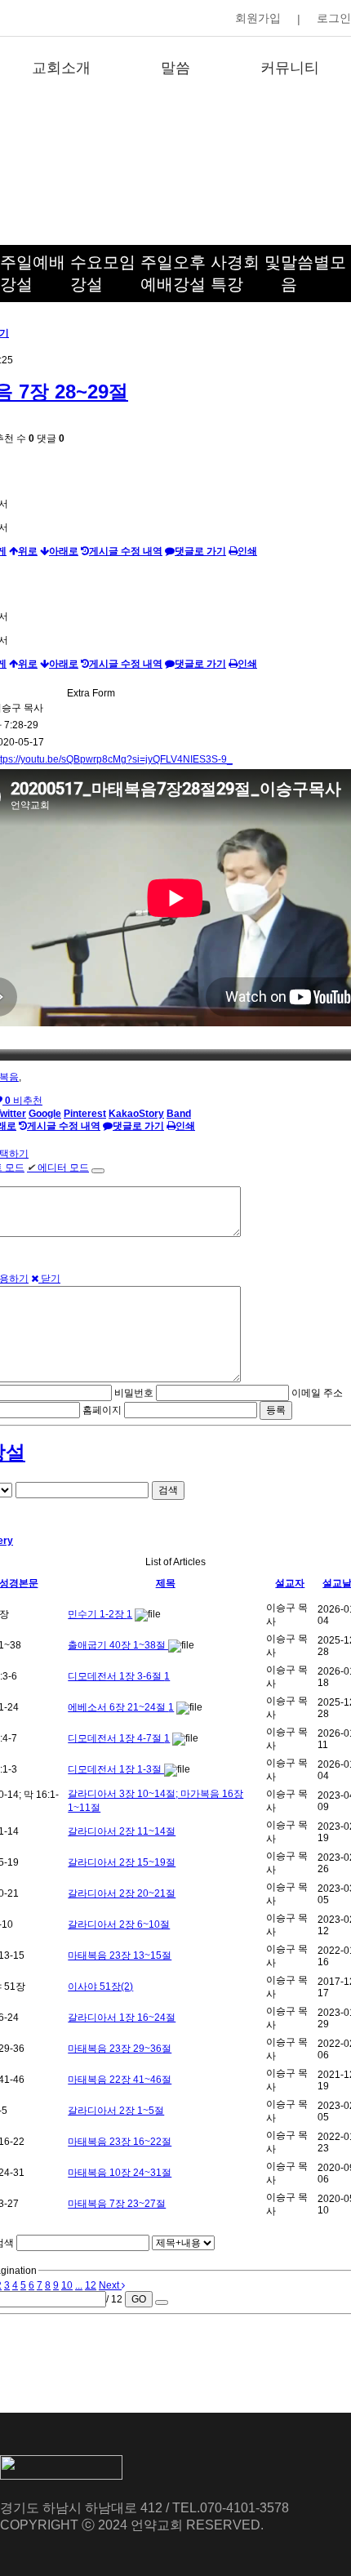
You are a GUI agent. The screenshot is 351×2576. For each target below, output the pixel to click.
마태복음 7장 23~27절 (117, 2204)
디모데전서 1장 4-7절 (116, 1738)
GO (139, 2299)
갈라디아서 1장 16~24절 (122, 2018)
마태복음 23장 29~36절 (120, 2049)
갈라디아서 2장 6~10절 (119, 1924)
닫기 (49, 1279)
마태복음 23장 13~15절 (120, 1955)
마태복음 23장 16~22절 (120, 2142)
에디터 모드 (58, 1168)
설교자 (290, 1583)
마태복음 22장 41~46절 (120, 2080)
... (79, 2285)
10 (67, 2285)
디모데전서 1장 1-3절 (116, 1769)
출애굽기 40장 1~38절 (118, 1645)
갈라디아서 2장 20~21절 (122, 1893)
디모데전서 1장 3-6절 (116, 1676)
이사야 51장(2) (100, 1987)
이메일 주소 (317, 1393)
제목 (166, 1583)
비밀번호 (134, 1393)
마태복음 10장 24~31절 (120, 2173)
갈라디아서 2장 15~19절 (122, 1862)
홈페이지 (102, 1410)
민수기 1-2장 (97, 1614)
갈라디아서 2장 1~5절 (116, 2111)
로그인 (334, 18)
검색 (168, 1490)
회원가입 (258, 18)
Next (110, 2285)
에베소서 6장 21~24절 (118, 1707)
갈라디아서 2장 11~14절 (122, 1831)
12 (91, 2285)
